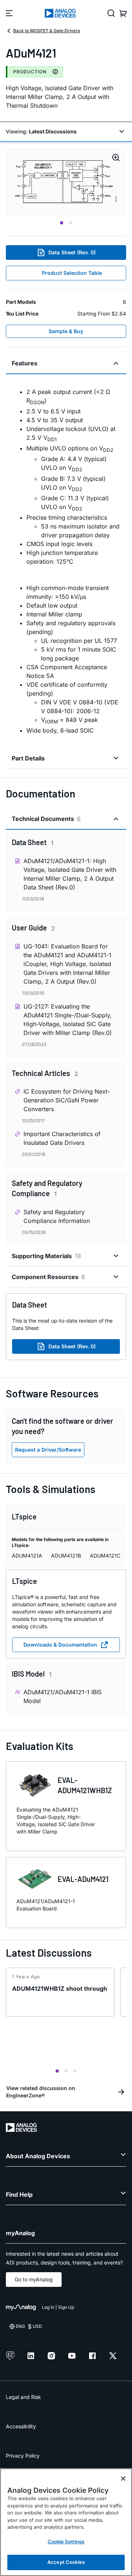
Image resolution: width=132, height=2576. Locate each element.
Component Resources (48, 1277)
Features (25, 363)
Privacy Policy (23, 2456)
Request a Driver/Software (48, 1450)
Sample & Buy (66, 331)
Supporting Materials (46, 1256)
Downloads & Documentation (60, 1645)
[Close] (123, 2479)
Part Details (28, 758)
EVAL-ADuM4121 (83, 1879)
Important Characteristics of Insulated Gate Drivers (62, 1138)
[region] (66, 2522)
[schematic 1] (66, 182)
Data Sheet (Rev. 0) (72, 252)
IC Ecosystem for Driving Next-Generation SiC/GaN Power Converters (67, 1100)
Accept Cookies (66, 2562)
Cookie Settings (66, 2542)
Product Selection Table (72, 273)
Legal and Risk (23, 2397)
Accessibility (21, 2426)
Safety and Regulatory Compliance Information (57, 1216)
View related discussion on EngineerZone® (41, 2092)
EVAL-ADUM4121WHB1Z (85, 1785)
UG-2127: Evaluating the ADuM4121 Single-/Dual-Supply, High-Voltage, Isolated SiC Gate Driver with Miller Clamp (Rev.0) (68, 1020)
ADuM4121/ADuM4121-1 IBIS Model (63, 1696)
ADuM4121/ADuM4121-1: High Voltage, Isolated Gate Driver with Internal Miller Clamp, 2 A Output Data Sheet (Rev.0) (70, 874)
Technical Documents (46, 819)
